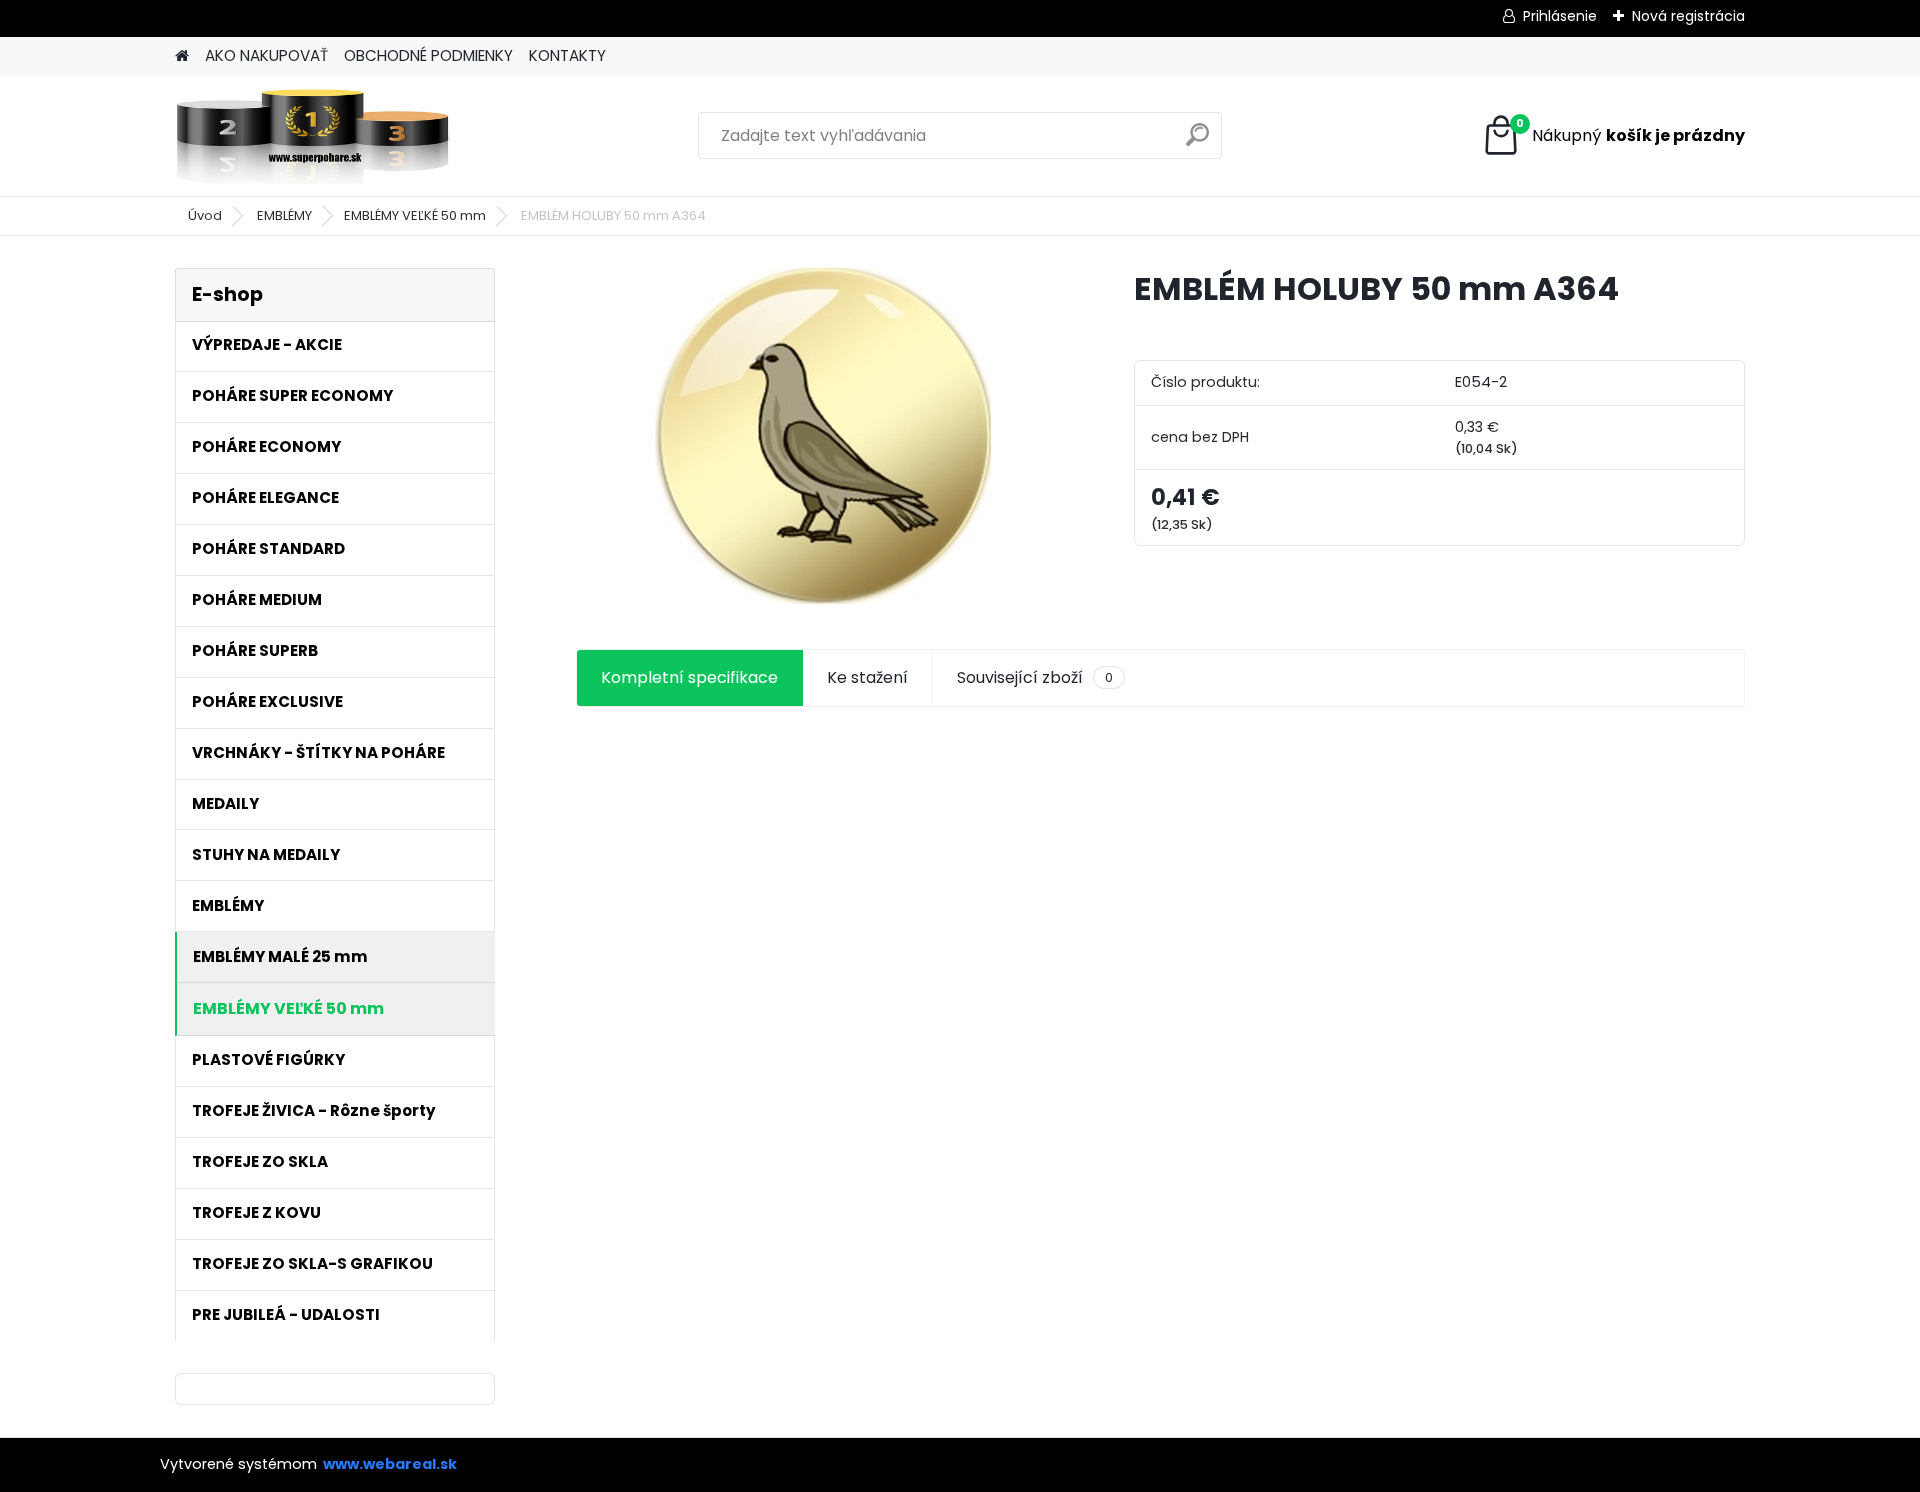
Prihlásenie (1560, 16)
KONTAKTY (567, 55)
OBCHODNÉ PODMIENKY (428, 55)
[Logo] (312, 136)
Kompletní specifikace (689, 677)
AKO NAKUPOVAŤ (266, 55)
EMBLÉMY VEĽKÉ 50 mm (415, 215)
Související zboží (1035, 677)
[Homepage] (182, 56)
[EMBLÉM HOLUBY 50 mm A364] (823, 436)
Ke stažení (867, 677)
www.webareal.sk (390, 1464)
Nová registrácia (1688, 16)
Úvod (205, 215)
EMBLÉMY (284, 215)
